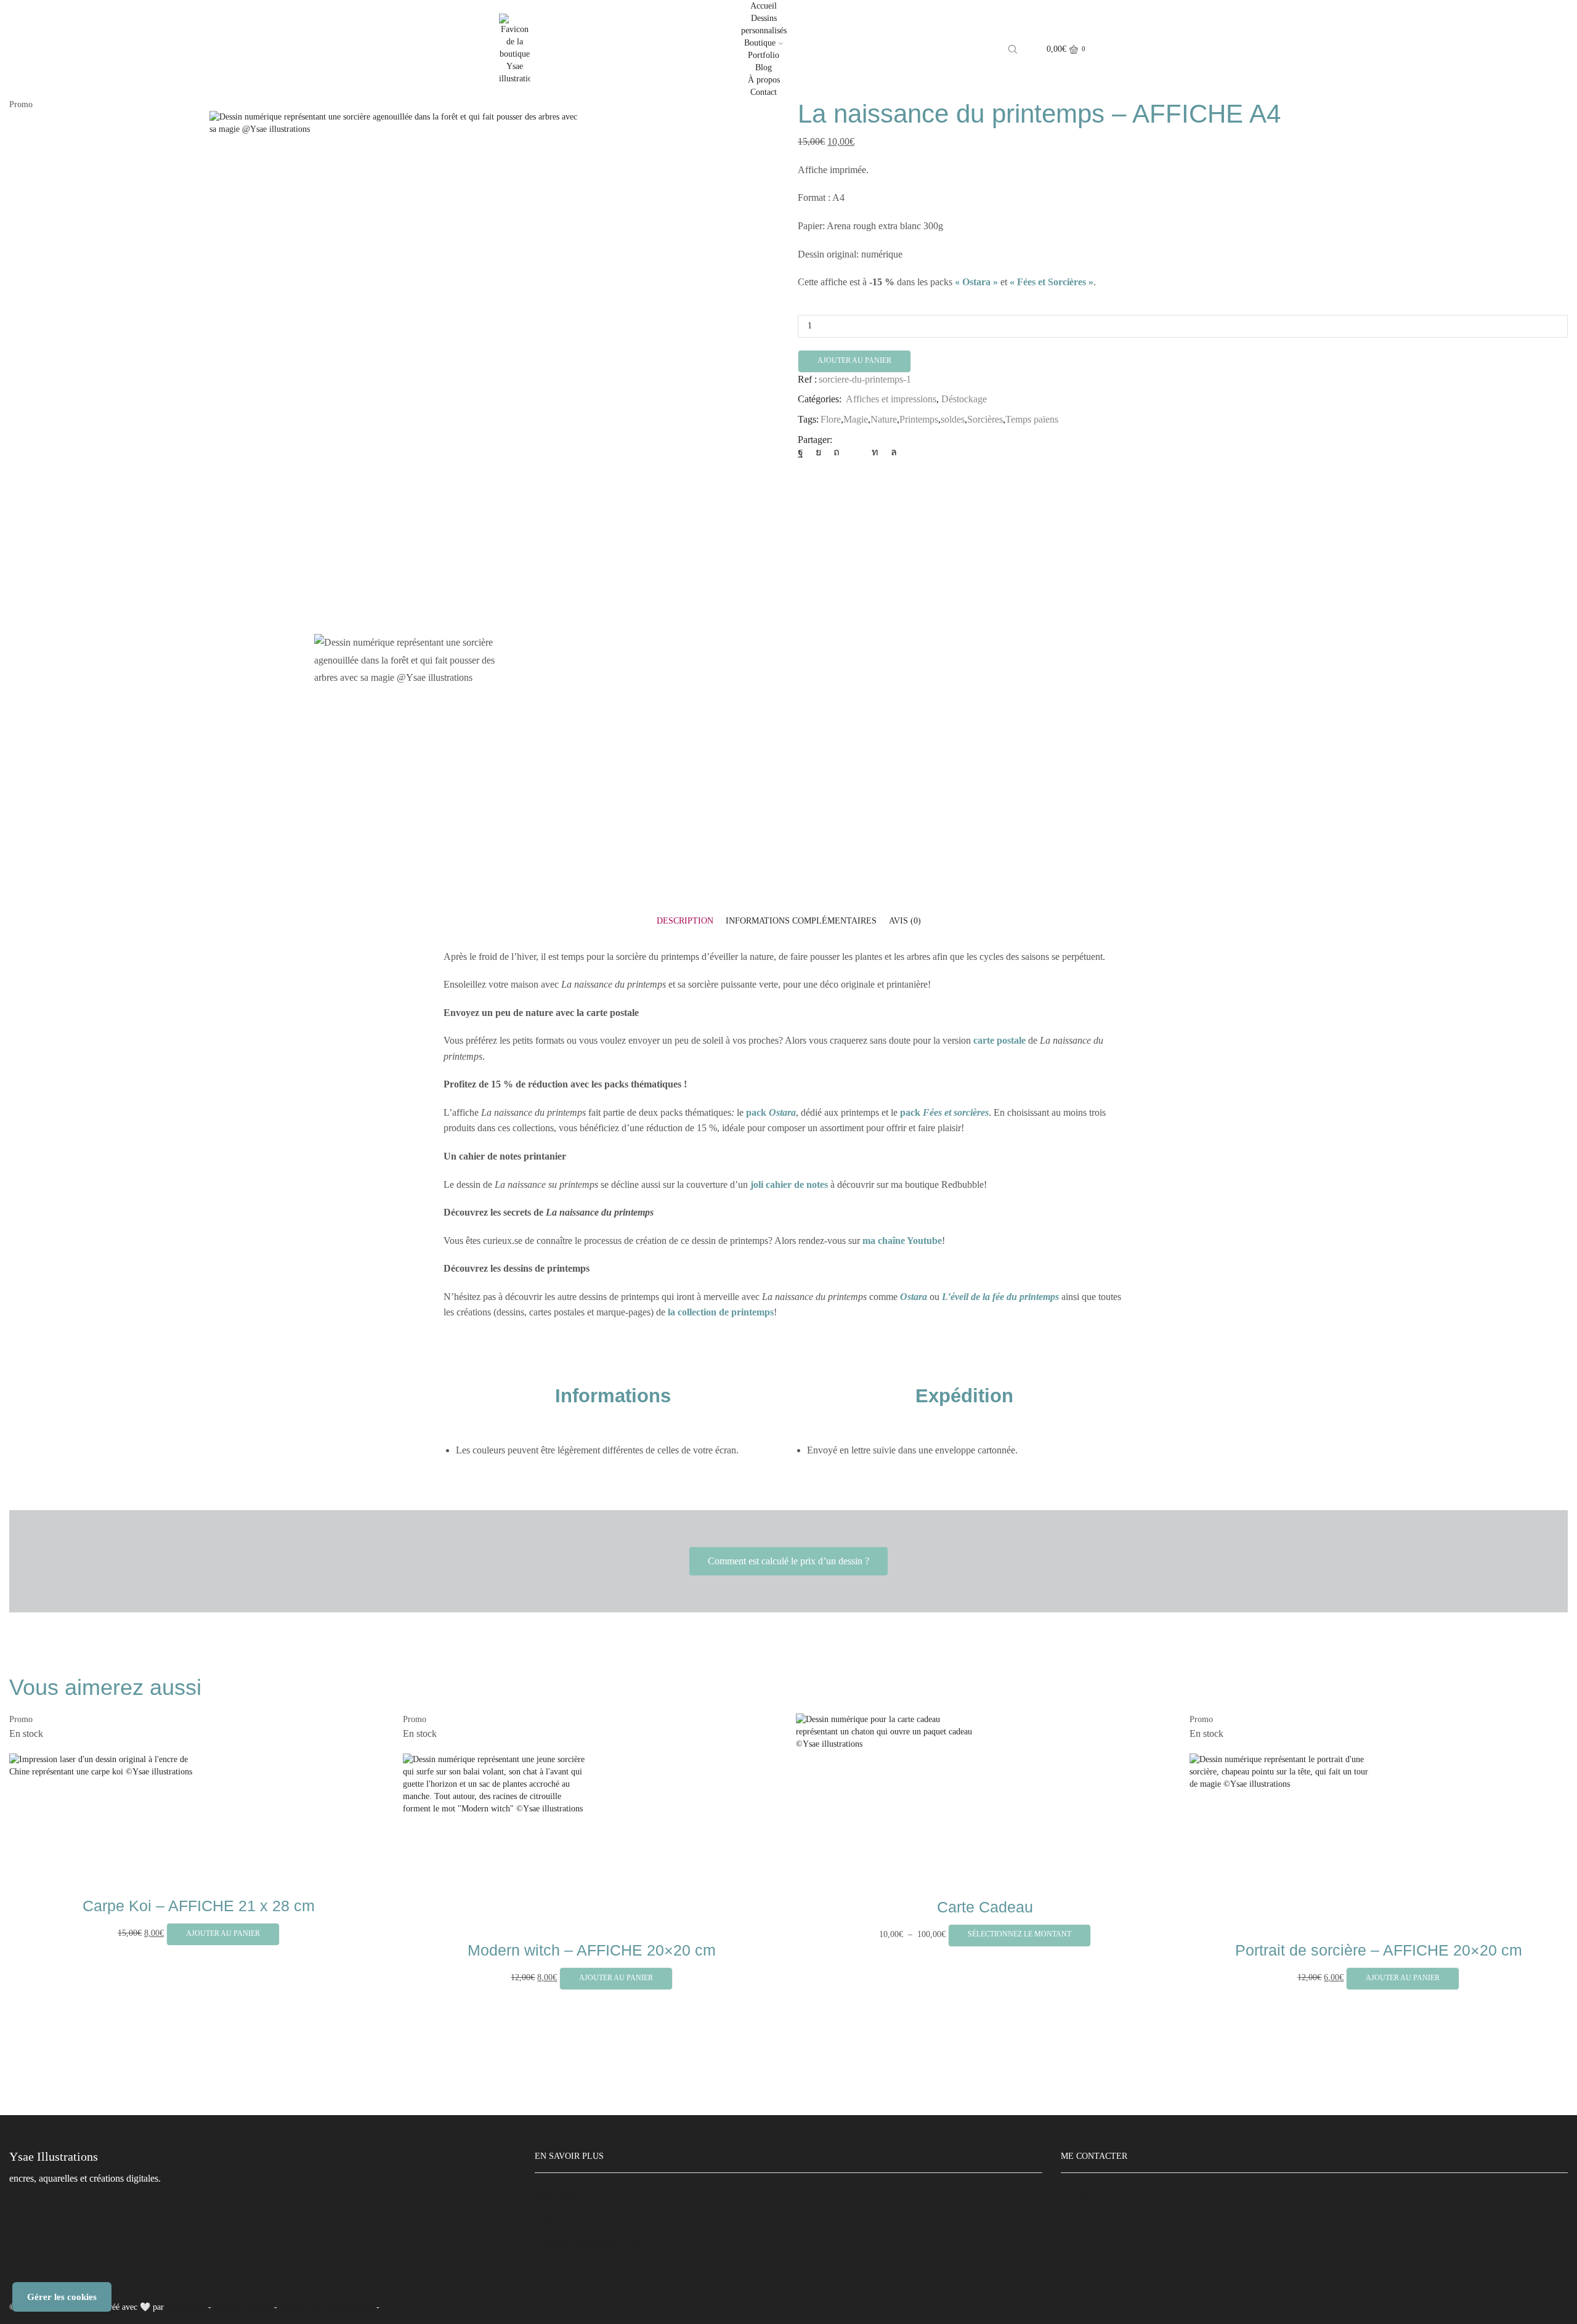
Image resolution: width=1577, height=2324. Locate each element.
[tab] (685, 921)
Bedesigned (186, 2307)
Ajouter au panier (854, 360)
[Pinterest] (837, 452)
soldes (953, 419)
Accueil (764, 6)
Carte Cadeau (985, 1907)
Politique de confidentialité (327, 2307)
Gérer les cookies (62, 2297)
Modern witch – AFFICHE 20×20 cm (592, 1950)
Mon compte (559, 2196)
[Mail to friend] (856, 452)
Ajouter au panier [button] (223, 1933)
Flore (831, 419)
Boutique (760, 43)
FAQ (545, 2218)
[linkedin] (875, 452)
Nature (884, 419)
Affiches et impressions (891, 399)
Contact (764, 92)
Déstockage (964, 399)
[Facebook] (804, 452)
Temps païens (1032, 419)
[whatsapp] (891, 452)
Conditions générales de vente (593, 2241)
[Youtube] (1104, 2232)
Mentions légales (243, 2307)
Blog (764, 67)
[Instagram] (1076, 2232)
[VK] (818, 452)
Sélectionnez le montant (1020, 1934)
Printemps (919, 419)
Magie (856, 419)
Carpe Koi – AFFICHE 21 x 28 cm (199, 1906)
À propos (764, 80)
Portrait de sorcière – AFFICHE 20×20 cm (1379, 1950)
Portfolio (764, 55)
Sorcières (985, 419)
